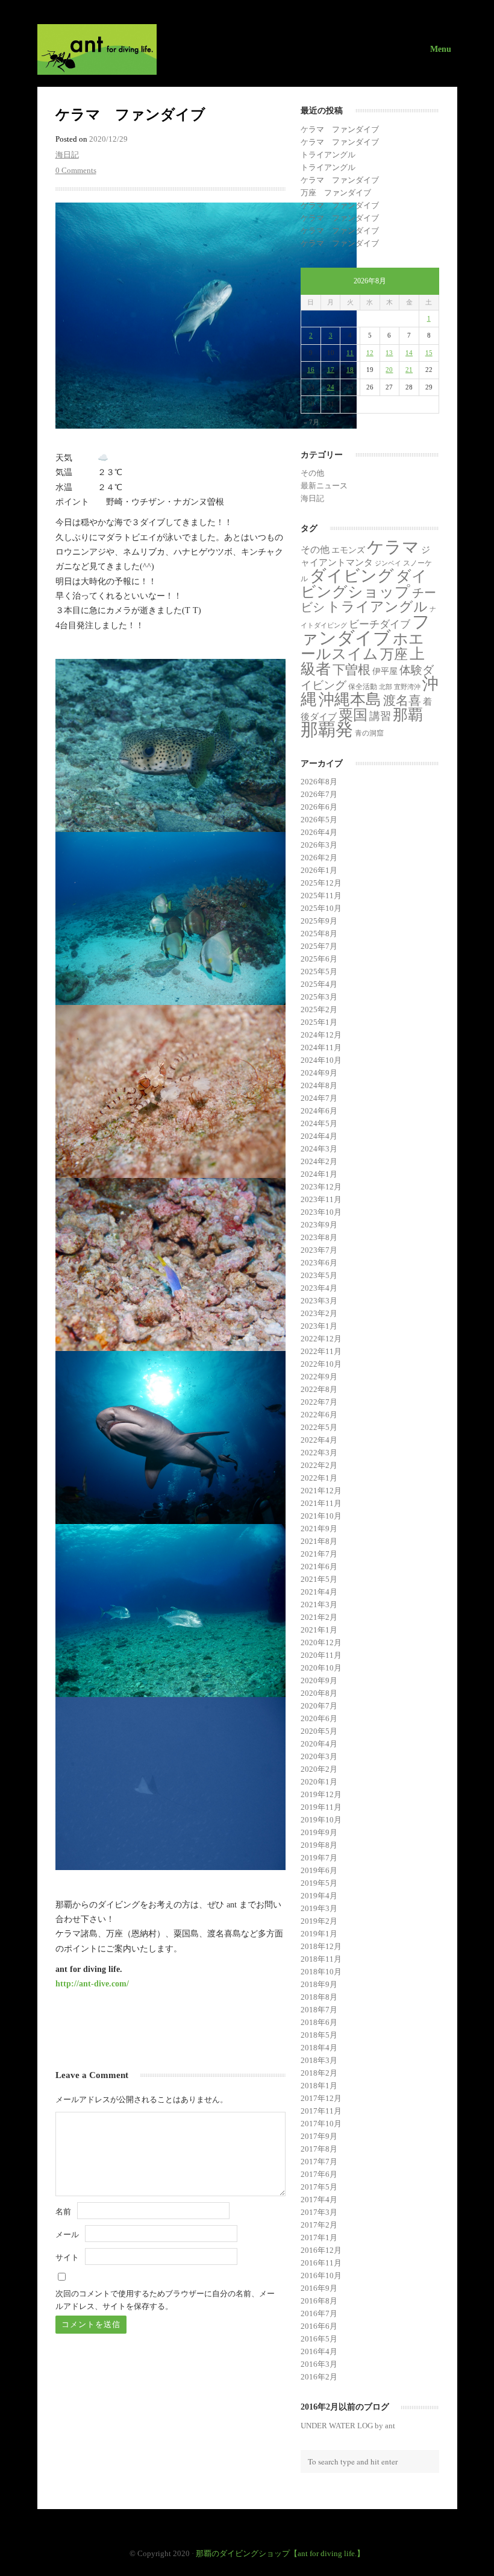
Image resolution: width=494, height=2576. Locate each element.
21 (409, 370)
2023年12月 (321, 1187)
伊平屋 (385, 671)
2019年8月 (319, 1845)
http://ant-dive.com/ (92, 1983)
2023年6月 (319, 1263)
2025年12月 (321, 883)
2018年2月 (319, 2073)
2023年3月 (319, 1301)
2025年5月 (319, 972)
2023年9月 (319, 1225)
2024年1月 (319, 1174)
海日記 (67, 155)
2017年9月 (319, 2136)
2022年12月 (321, 1339)
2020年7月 (319, 1706)
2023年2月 (319, 1313)
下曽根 (352, 670)
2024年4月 (319, 1136)
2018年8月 (319, 1997)
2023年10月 (321, 1212)
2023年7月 (319, 1250)
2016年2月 (319, 2377)
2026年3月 (319, 845)
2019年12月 (321, 1794)
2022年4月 (319, 1440)
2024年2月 (319, 1161)
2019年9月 (319, 1832)
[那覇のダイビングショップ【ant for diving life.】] (247, 49)
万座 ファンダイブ (336, 193)
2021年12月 (321, 1491)
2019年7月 (319, 1858)
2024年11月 (321, 1047)
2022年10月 (321, 1364)
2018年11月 (321, 1959)
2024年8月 (319, 1085)
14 (409, 353)
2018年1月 (319, 2086)
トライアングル (328, 155)
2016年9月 (319, 2288)
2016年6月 (319, 2326)
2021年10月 (321, 1516)
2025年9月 (319, 921)
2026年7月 (319, 794)
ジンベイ (388, 563)
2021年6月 (319, 1567)
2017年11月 (321, 2111)
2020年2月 (319, 1769)
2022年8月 (319, 1389)
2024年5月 (319, 1123)
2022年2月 (319, 1465)
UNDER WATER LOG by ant (348, 2426)
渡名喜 (402, 701)
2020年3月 (319, 1756)
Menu (441, 49)
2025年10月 (321, 908)
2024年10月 (321, 1060)
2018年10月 (321, 1972)
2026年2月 (319, 858)
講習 (380, 716)
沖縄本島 (350, 699)
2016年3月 (319, 2364)
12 (370, 353)
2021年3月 (319, 1604)
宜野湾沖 (407, 687)
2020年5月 (319, 1731)
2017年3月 (319, 2212)
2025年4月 (319, 984)
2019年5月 (319, 1883)
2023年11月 (321, 1199)
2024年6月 (319, 1111)
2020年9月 (319, 1680)
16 (311, 370)
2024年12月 (321, 1035)
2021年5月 (319, 1579)
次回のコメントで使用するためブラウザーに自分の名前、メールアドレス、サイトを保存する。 (165, 2300)
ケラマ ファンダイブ (340, 129)
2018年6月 (319, 2022)
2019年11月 (321, 1807)
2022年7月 (319, 1402)
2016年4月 (319, 2351)
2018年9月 (319, 1984)
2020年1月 (319, 1782)
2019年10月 (321, 1820)
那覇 (408, 715)
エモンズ (348, 550)
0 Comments (76, 170)
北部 (386, 687)
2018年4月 (319, 2048)
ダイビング (352, 576)
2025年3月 (319, 997)
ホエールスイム (362, 646)
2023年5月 (319, 1275)
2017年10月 (321, 2124)
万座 (394, 654)
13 (389, 353)
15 (429, 353)
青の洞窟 (369, 733)
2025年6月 (319, 959)
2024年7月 (319, 1098)
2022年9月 (319, 1377)
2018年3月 (319, 2060)
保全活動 (363, 687)
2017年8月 (319, 2149)
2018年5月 (319, 2035)
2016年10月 (321, 2275)
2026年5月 (319, 820)
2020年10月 (321, 1668)
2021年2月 (319, 1617)
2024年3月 (319, 1149)
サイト (67, 2257)
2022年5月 (319, 1427)
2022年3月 (319, 1453)
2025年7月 (319, 946)
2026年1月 (319, 870)
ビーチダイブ (380, 624)
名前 (63, 2212)
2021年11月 (321, 1503)
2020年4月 (319, 1744)
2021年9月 (319, 1529)
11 (350, 353)
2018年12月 (321, 1946)
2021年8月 (319, 1541)
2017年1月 (319, 2237)
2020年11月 (321, 1655)
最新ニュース (324, 486)
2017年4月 (319, 2200)
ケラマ (393, 547)
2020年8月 (319, 1693)
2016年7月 (319, 2313)
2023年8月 (319, 1237)
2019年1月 (319, 1934)
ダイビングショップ (364, 584)
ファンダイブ (365, 630)
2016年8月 (319, 2301)
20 (389, 370)
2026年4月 (319, 832)
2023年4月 (319, 1288)
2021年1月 (319, 1630)
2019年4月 (319, 1896)
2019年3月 (319, 1908)
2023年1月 (319, 1326)
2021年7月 (319, 1554)
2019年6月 (319, 1870)
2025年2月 (319, 1009)
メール (67, 2234)
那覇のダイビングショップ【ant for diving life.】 (280, 2553)
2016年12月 (321, 2250)
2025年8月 (319, 934)
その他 (312, 473)
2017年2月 (319, 2225)
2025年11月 (321, 896)
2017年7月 (319, 2162)
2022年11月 (321, 1351)
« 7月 (311, 422)
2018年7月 (319, 2010)
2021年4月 (319, 1592)
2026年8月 (319, 782)
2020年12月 (321, 1642)
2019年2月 (319, 1921)
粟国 (353, 715)
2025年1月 (319, 1022)
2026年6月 (319, 807)
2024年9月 (319, 1073)
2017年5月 (319, 2187)
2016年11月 (321, 2263)
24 (331, 387)
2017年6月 (319, 2174)
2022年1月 (319, 1478)
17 (331, 370)
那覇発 (327, 729)
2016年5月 (319, 2339)
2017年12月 (321, 2098)
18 (350, 370)
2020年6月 (319, 1718)
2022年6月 (319, 1415)
